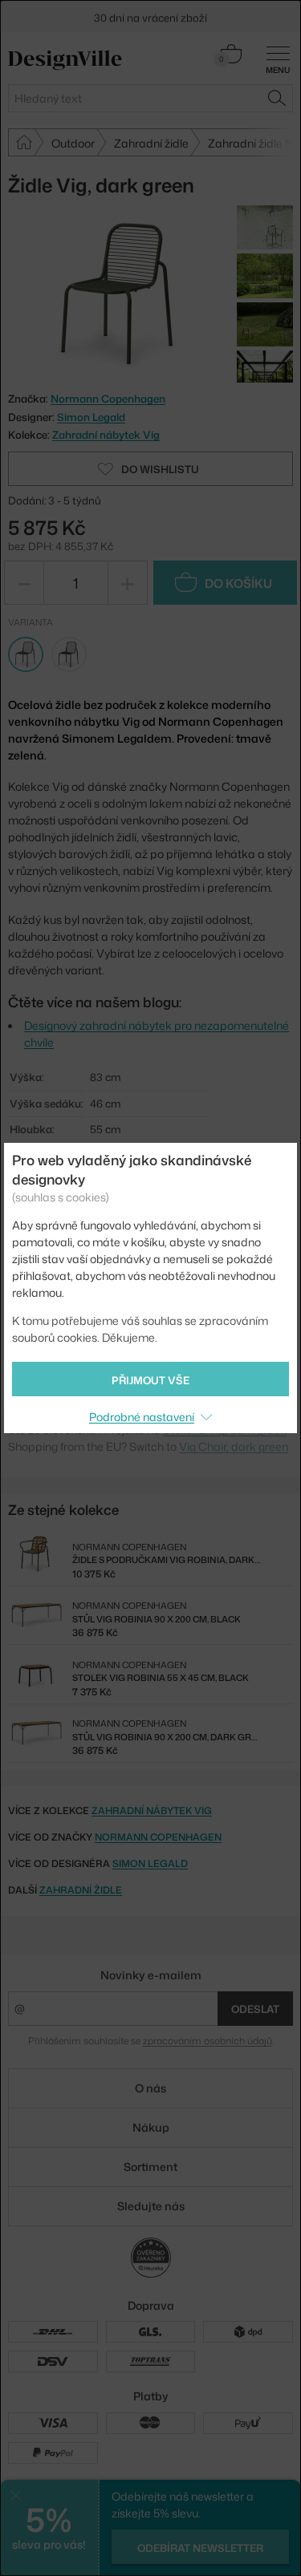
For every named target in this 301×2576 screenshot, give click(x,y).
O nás (150, 2088)
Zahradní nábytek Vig (106, 435)
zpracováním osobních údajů (207, 2041)
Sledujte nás (151, 2206)
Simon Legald (91, 417)
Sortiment (150, 2167)
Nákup (151, 2127)
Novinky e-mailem (151, 1975)
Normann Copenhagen (158, 1837)
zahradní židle (81, 1890)
